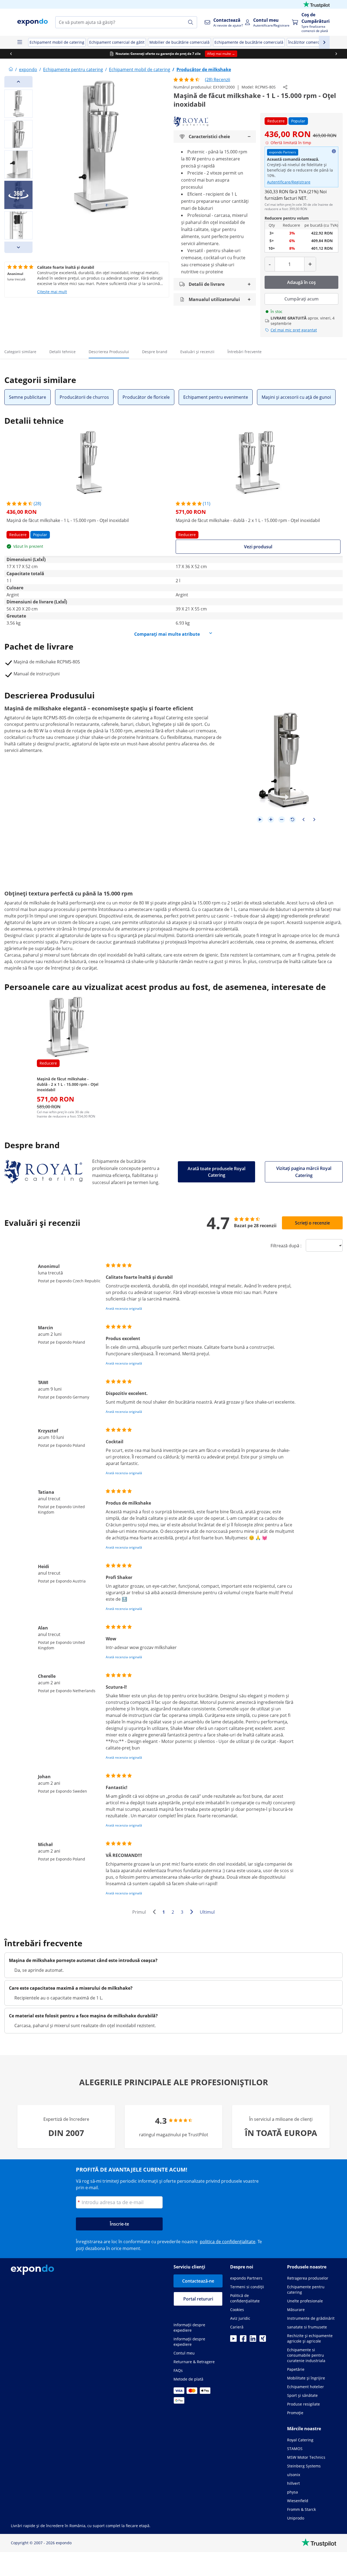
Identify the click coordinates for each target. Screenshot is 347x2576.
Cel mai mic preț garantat (294, 330)
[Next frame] (314, 819)
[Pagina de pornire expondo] (11, 69)
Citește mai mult (52, 292)
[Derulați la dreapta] (336, 54)
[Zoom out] (282, 819)
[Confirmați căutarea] (191, 22)
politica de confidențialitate (228, 2242)
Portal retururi (198, 2299)
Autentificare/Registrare (289, 182)
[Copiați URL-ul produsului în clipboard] (285, 87)
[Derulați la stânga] (11, 54)
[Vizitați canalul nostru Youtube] (233, 2340)
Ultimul (207, 1912)
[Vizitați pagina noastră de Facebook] (243, 2340)
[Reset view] (293, 819)
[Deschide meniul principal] (20, 42)
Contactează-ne (198, 2281)
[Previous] (18, 82)
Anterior (156, 1913)
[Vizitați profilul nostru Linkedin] (253, 2340)
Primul (139, 1912)
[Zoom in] (271, 819)
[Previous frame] (303, 819)
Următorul (193, 1913)
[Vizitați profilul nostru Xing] (263, 2340)
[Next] (18, 247)
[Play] (260, 819)
